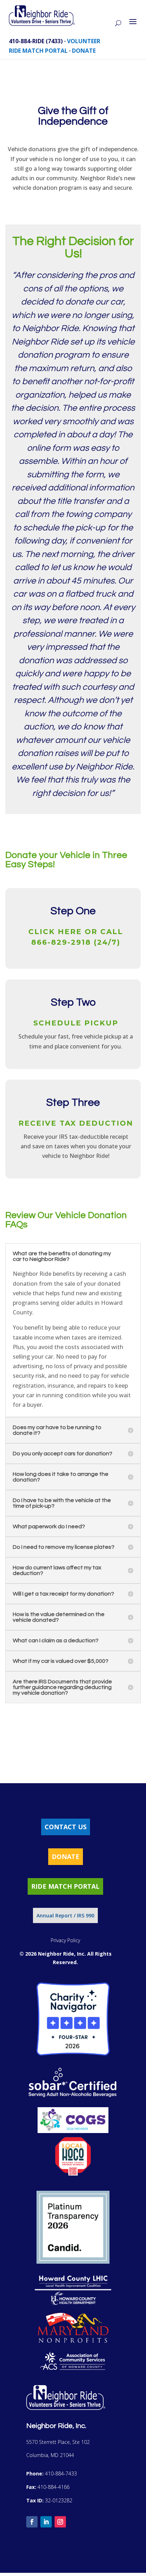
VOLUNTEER (84, 41)
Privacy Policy (65, 1940)
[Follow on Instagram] (60, 2522)
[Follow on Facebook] (32, 2522)
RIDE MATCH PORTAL (38, 51)
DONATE (84, 51)
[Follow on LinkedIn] (46, 2522)
